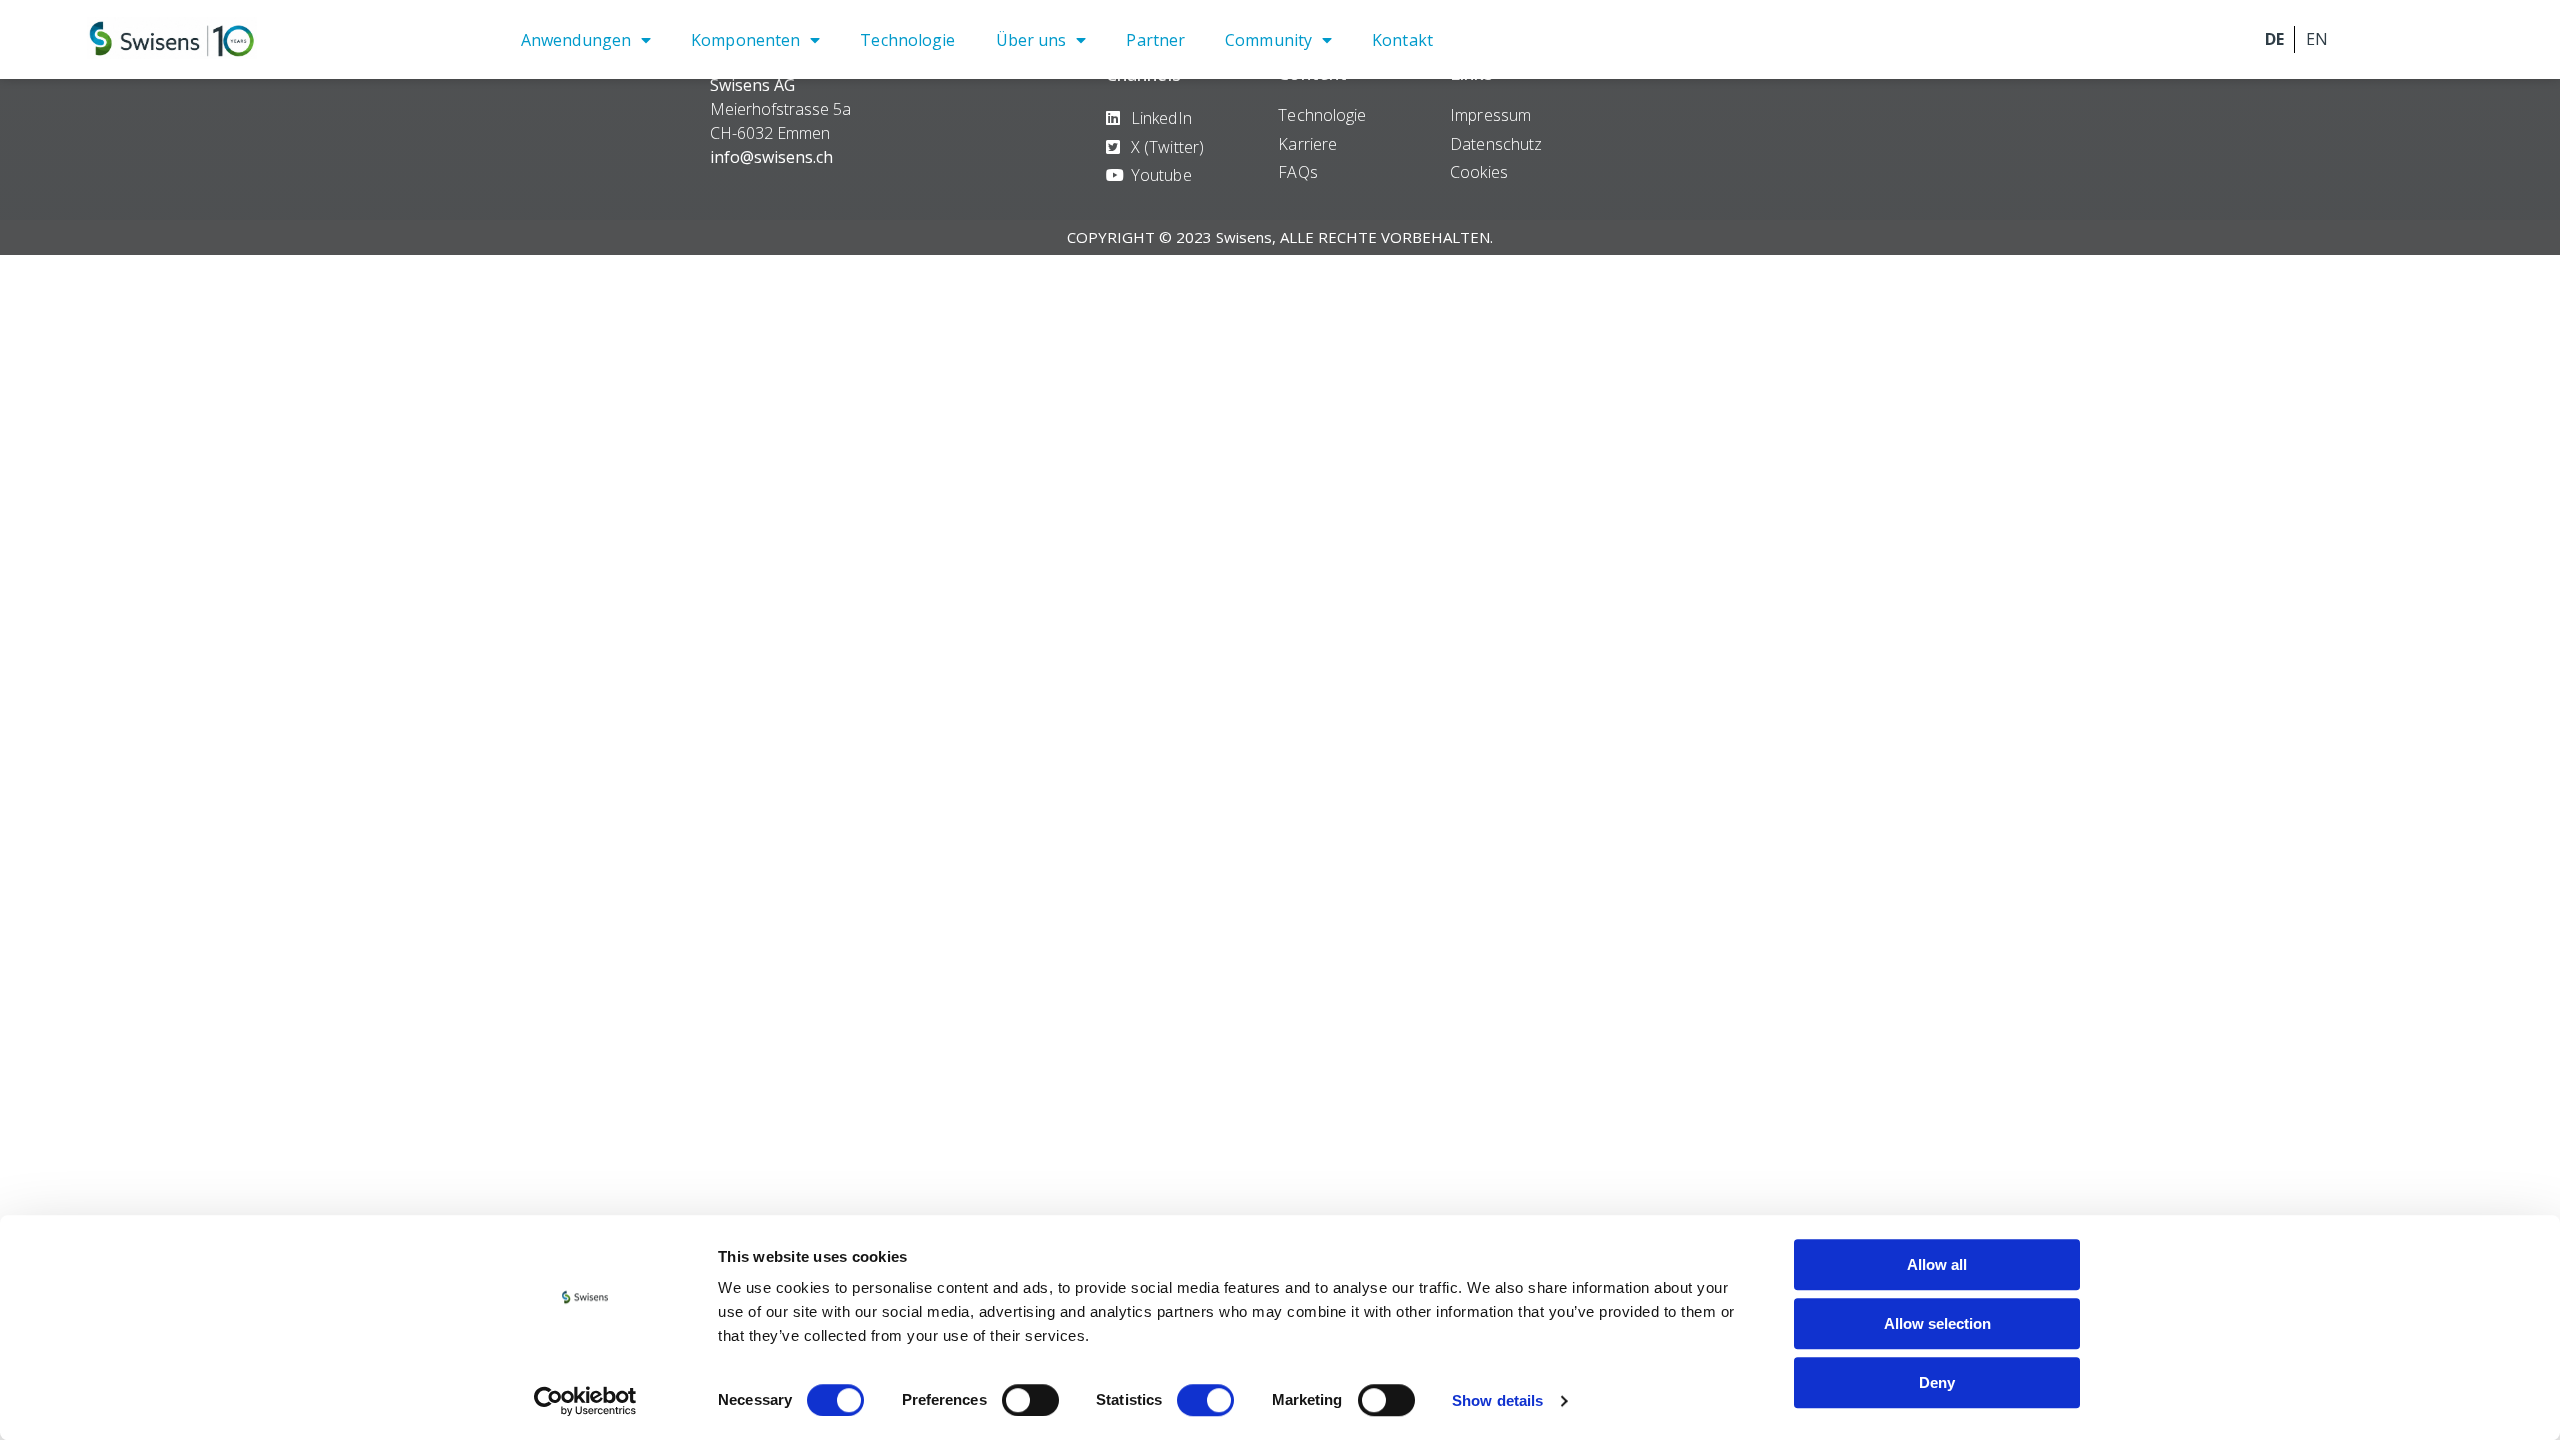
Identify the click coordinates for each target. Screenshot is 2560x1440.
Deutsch (2274, 39)
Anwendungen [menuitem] (576, 40)
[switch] (1030, 1400)
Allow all (1937, 1264)
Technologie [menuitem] (907, 40)
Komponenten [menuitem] (745, 40)
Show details (1497, 1400)
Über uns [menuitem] (1031, 40)
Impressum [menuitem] (1490, 115)
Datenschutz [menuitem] (1496, 144)
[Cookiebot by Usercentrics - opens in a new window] (585, 1401)
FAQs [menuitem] (1297, 172)
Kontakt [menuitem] (1402, 40)
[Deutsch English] (2350, 39)
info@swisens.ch (771, 157)
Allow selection (1937, 1323)
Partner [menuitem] (1155, 40)
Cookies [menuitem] (1479, 172)
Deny (1937, 1382)
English (2316, 39)
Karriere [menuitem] (1307, 144)
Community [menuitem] (1268, 40)
